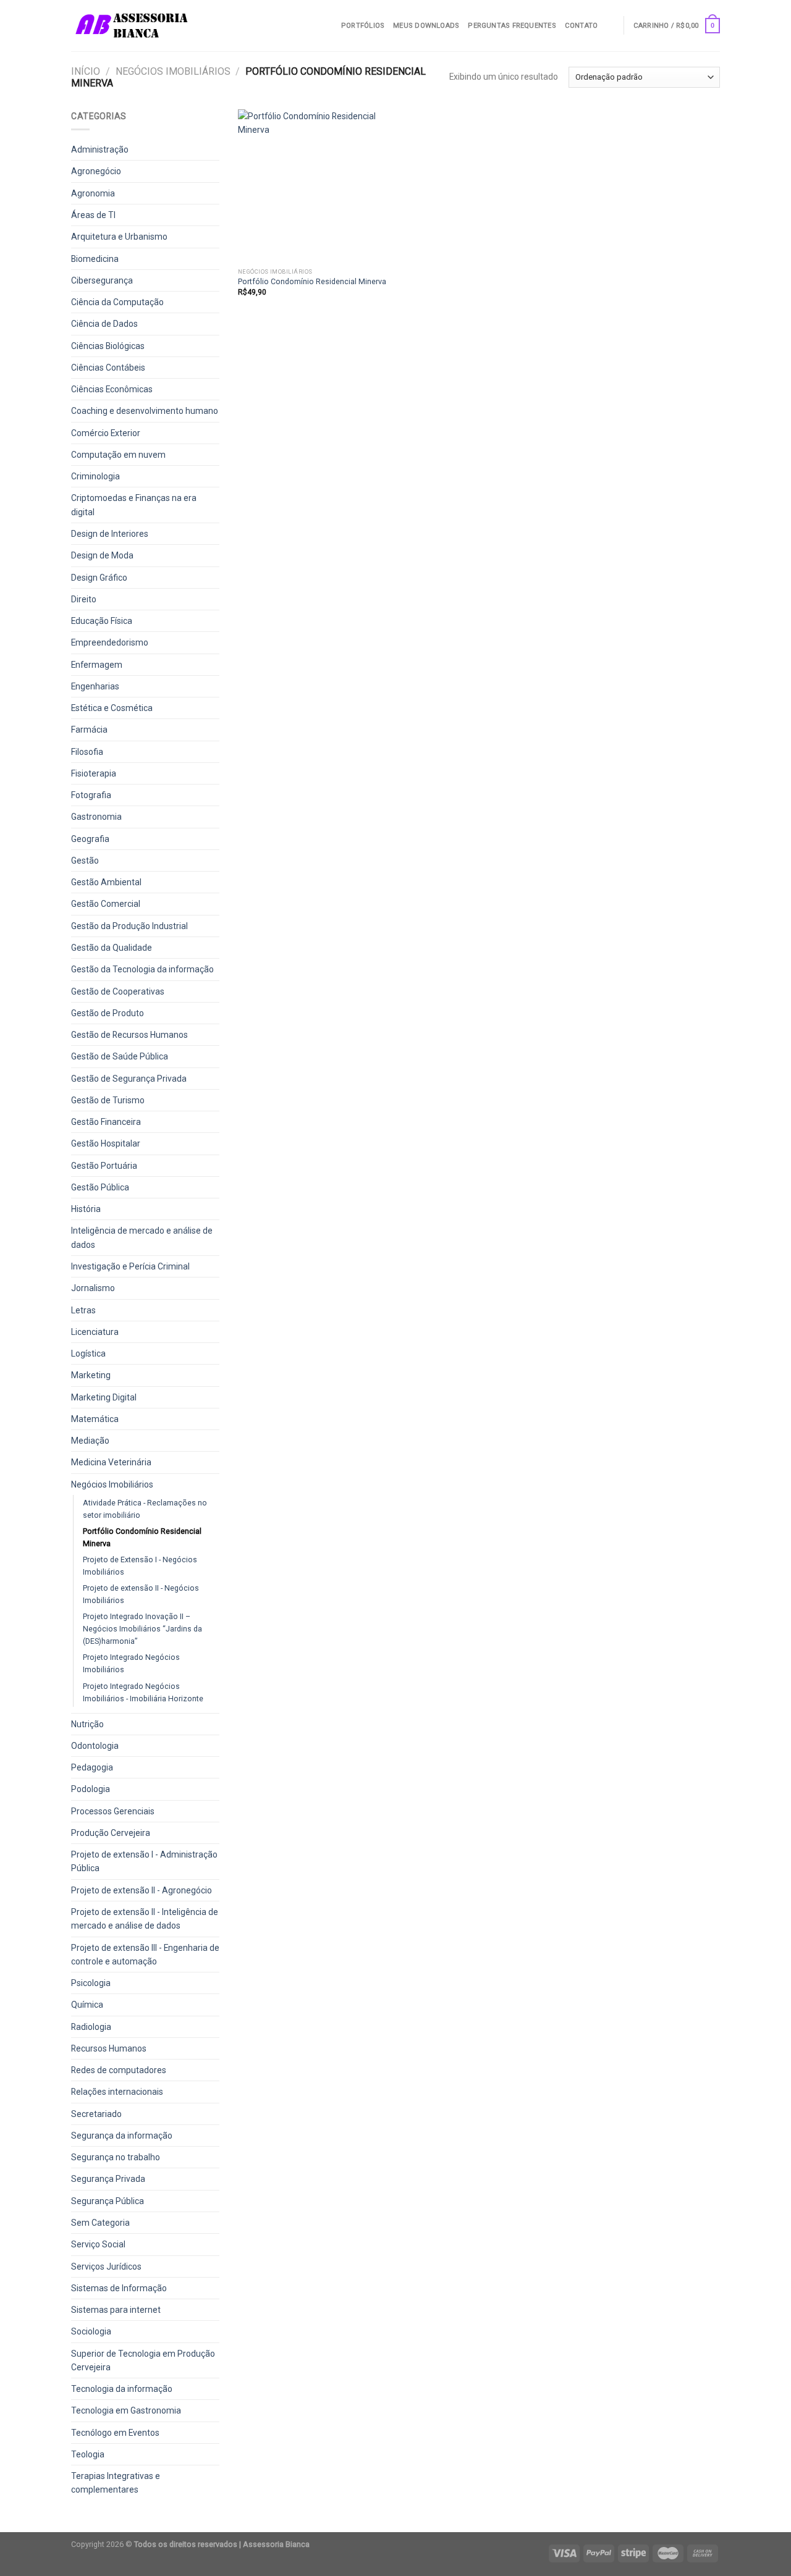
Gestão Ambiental (106, 882)
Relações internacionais (117, 2092)
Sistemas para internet (116, 2310)
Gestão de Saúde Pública (120, 1056)
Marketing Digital (104, 1397)
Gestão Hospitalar (106, 1143)
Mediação (90, 1441)
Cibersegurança (102, 280)
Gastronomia (96, 817)
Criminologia (95, 476)
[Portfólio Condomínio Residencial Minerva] (314, 186)
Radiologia (91, 2027)
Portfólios (363, 26)
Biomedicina (95, 259)
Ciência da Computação (117, 302)
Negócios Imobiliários (173, 71)
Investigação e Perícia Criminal (130, 1266)
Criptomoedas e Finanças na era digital (134, 505)
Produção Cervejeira (111, 1833)
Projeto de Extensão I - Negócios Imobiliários (140, 1566)
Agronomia (93, 193)
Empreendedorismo (110, 642)
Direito (84, 599)
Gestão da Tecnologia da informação (142, 969)
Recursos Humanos (109, 2048)
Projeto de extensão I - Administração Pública (144, 1861)
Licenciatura (95, 1332)
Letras (83, 1310)
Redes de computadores (119, 2070)
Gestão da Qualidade (112, 948)
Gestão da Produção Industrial (129, 926)
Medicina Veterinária (111, 1462)
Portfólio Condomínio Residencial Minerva (142, 1537)
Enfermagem (97, 665)
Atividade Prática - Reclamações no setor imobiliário (145, 1509)
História (86, 1209)
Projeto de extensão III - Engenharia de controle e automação (145, 1955)
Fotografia (91, 795)
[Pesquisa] (610, 25)
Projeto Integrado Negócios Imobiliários (131, 1663)
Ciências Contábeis (108, 368)
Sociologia (91, 2331)
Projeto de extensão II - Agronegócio (142, 1890)
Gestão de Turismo (108, 1100)
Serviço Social (98, 2244)
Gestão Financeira (106, 1122)
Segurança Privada (108, 2179)
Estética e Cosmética (112, 708)
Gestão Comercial (106, 904)
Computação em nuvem (118, 455)
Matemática (95, 1419)
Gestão (85, 861)
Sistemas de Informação (119, 2288)
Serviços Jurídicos (106, 2267)
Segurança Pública (108, 2201)
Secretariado (96, 2114)
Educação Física (102, 621)
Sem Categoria (100, 2223)
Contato (582, 26)
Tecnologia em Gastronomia (126, 2410)
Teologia (88, 2454)
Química (87, 2005)
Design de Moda (102, 555)
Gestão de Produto (108, 1013)
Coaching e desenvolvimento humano (145, 411)
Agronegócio (96, 171)
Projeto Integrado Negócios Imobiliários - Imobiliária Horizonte (143, 1692)
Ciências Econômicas (112, 389)
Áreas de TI (93, 215)
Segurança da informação (122, 2136)
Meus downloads (426, 26)
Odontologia (95, 1746)
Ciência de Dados (104, 324)
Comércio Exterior (106, 433)
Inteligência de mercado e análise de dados (142, 1237)
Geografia (90, 839)
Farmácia (89, 730)
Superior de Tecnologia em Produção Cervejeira (143, 2360)
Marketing (91, 1375)
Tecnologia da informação (122, 2389)
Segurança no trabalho (116, 2157)
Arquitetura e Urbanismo (119, 237)
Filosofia (87, 752)
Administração (100, 149)
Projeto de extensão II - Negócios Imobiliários (141, 1594)
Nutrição (87, 1724)
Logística (88, 1353)
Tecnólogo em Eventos (115, 2433)
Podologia (91, 1789)
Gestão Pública (100, 1187)
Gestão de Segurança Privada (129, 1079)
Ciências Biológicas (108, 346)
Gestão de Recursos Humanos (129, 1035)
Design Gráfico (99, 578)
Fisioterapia (94, 773)
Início (86, 71)
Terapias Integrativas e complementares (116, 2483)
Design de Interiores (110, 534)
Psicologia (91, 1983)
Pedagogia (92, 1767)
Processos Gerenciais (113, 1811)
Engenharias (95, 686)
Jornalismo (93, 1288)
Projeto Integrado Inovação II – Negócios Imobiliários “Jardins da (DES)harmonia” (142, 1629)
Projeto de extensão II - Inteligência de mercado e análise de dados (145, 1919)
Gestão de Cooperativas (118, 991)
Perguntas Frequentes (512, 26)
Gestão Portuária (104, 1166)
